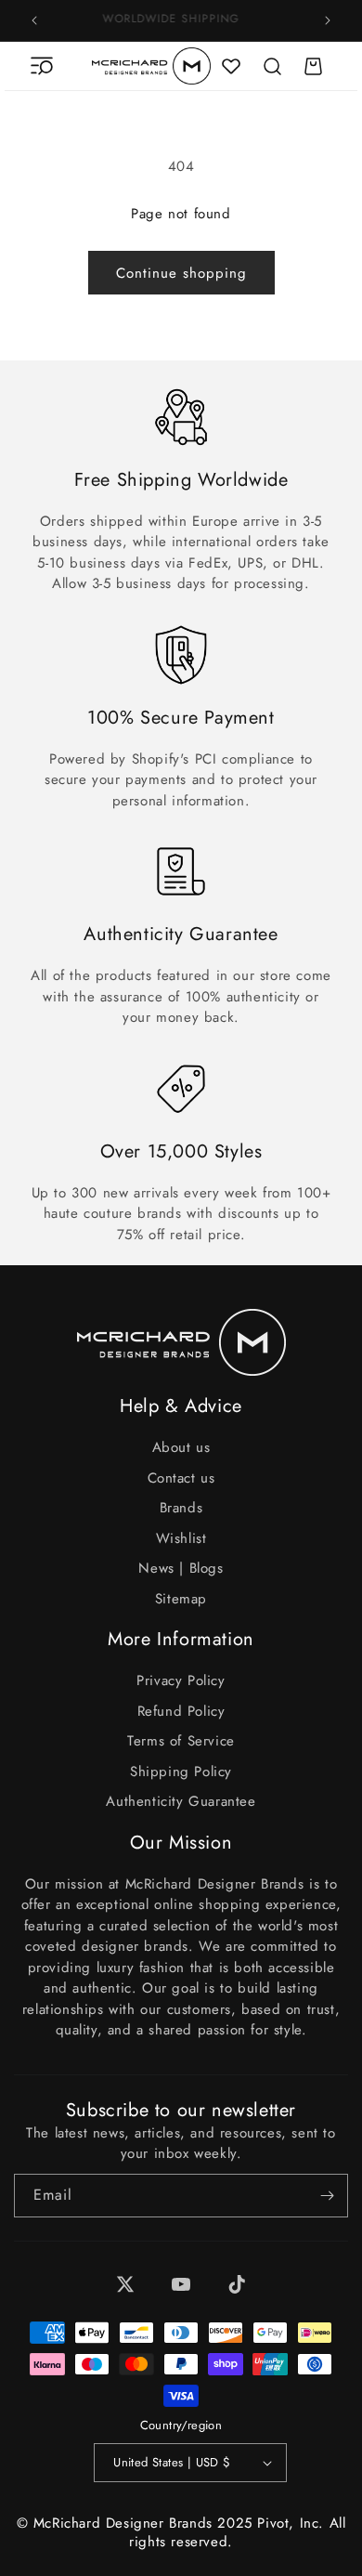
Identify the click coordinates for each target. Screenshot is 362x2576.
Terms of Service (181, 1741)
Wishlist (181, 1538)
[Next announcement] (328, 20)
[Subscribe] (327, 2196)
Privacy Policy (181, 1680)
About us (181, 1447)
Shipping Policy (181, 1772)
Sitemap (181, 1599)
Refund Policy (181, 1711)
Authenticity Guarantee (181, 1801)
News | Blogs (181, 1568)
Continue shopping (181, 273)
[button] (42, 66)
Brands (181, 1508)
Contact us (181, 1478)
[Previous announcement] (34, 20)
